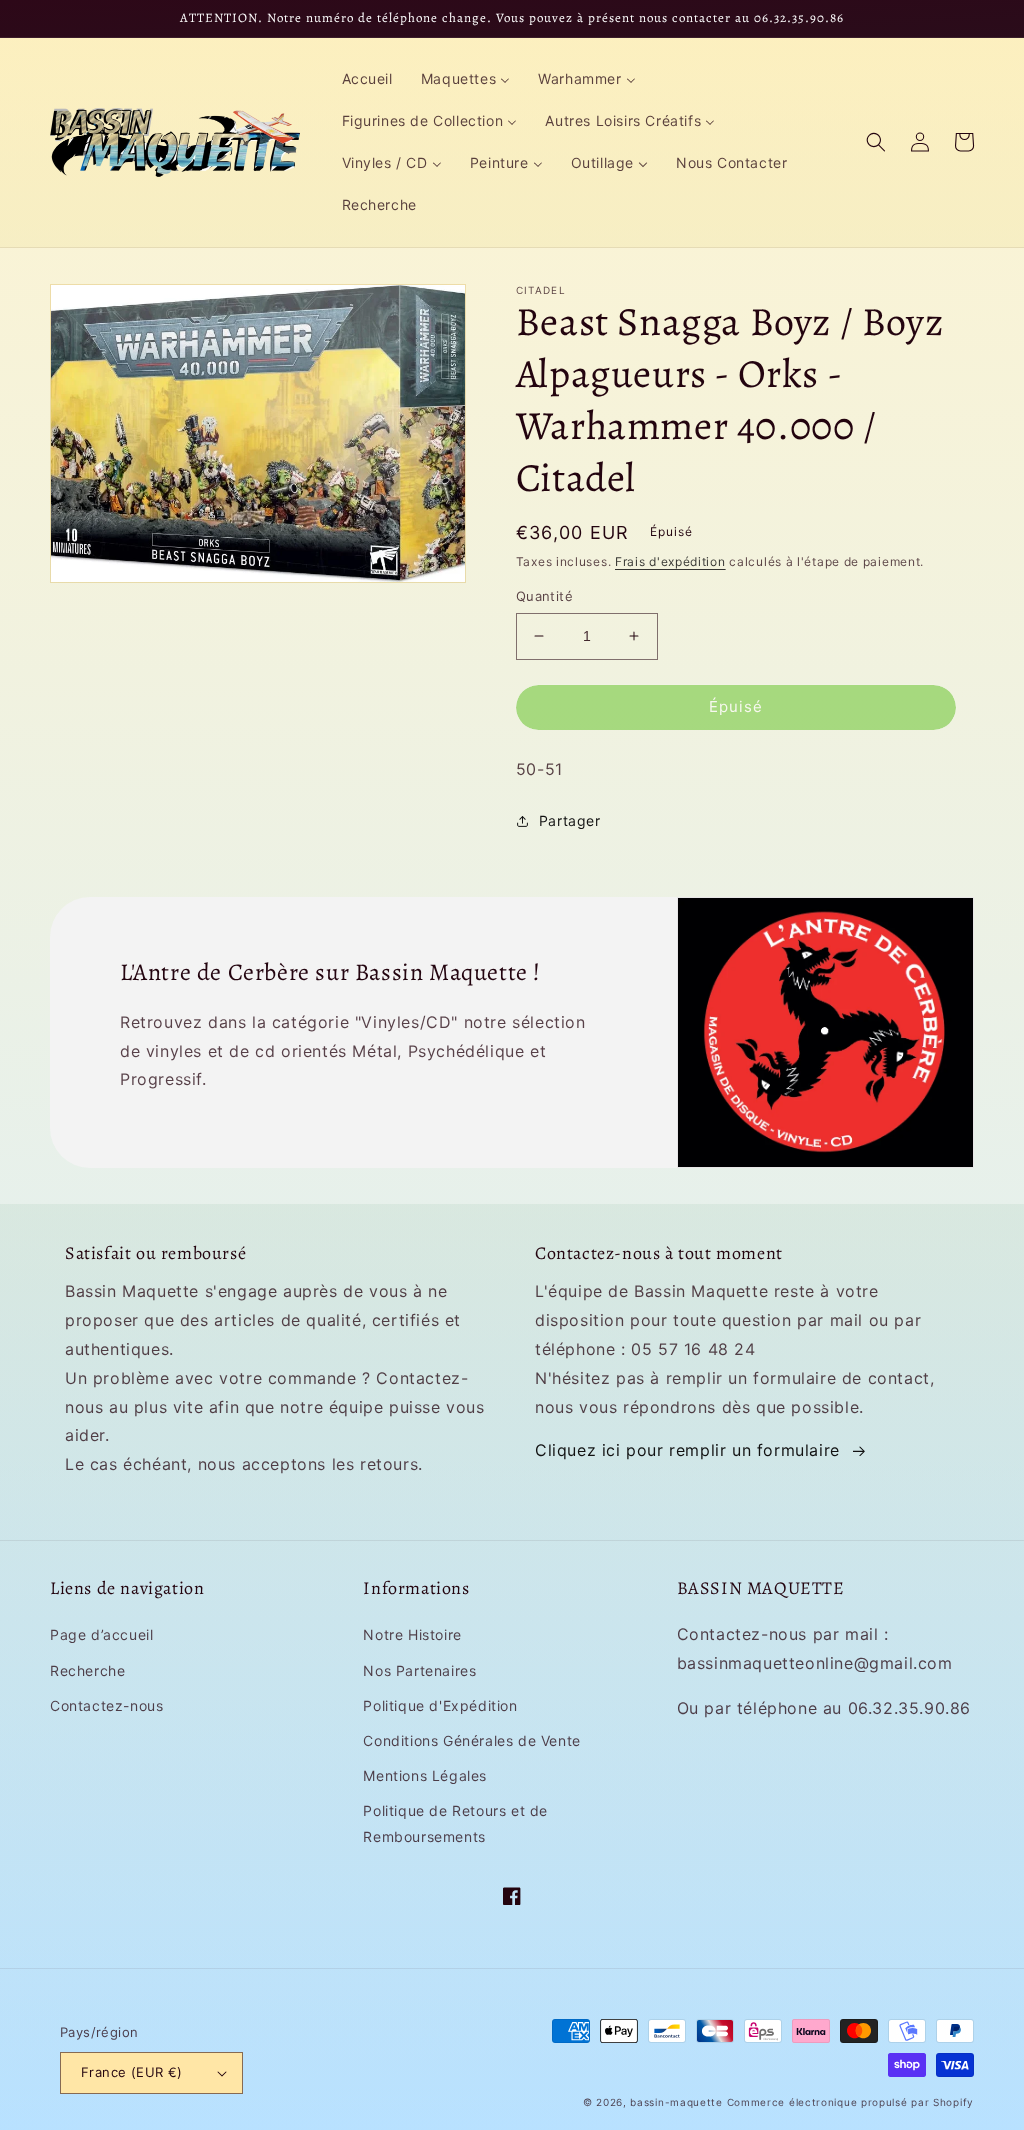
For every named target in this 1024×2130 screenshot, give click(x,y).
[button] (876, 142)
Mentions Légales (425, 1775)
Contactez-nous (106, 1705)
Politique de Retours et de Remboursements (455, 1823)
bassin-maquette (676, 2102)
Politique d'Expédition (440, 1705)
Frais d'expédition (670, 561)
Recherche (87, 1670)
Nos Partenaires (419, 1670)
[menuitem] (367, 79)
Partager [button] (570, 820)
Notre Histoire (412, 1634)
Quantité (544, 596)
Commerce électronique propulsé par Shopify (850, 2102)
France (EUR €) (132, 2072)
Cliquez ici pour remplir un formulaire (687, 1450)
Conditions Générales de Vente (471, 1740)
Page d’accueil (101, 1634)
